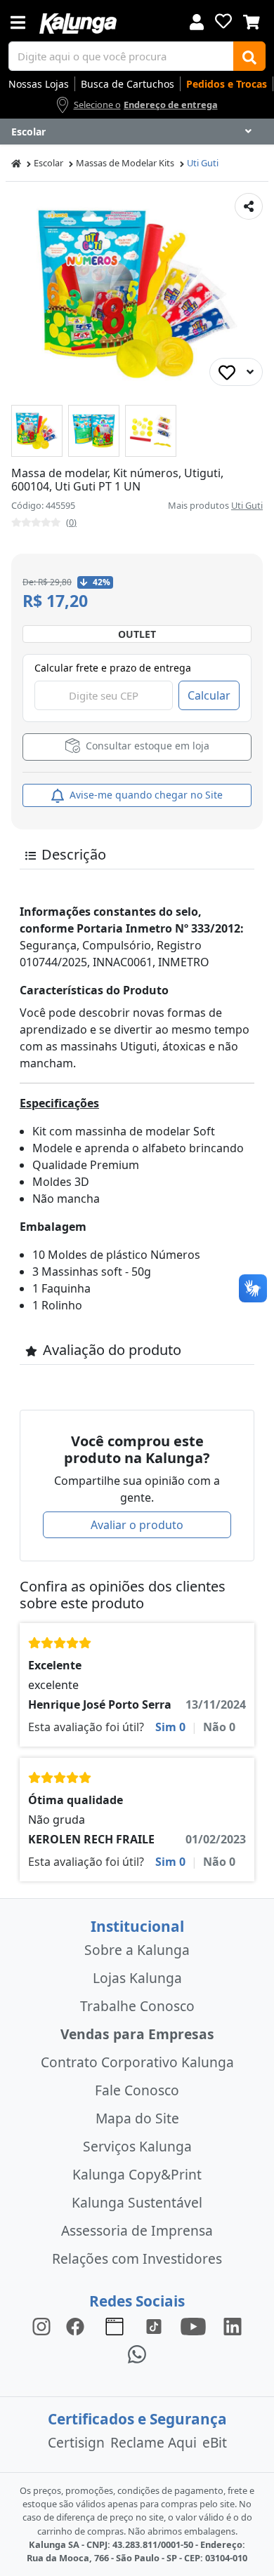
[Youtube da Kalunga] (193, 2326)
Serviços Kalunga (137, 2146)
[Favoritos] (223, 21)
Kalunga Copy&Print (137, 2174)
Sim (170, 1727)
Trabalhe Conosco (137, 2006)
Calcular (209, 695)
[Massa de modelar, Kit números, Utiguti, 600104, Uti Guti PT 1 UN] (37, 431)
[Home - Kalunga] (16, 163)
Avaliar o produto (137, 1525)
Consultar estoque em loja (146, 746)
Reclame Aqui (154, 2442)
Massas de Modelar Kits (125, 163)
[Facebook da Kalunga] (78, 2326)
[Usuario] (197, 21)
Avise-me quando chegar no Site (145, 795)
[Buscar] (249, 56)
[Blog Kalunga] (115, 2326)
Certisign (76, 2442)
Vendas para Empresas (137, 2034)
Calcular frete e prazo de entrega (113, 668)
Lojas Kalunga (137, 1978)
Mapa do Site (137, 2118)
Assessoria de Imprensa (137, 2230)
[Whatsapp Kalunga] (137, 2354)
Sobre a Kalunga (137, 1950)
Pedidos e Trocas (227, 84)
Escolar (48, 163)
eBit (215, 2442)
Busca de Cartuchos (128, 84)
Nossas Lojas (39, 84)
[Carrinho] (252, 20)
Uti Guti (203, 163)
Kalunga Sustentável (137, 2202)
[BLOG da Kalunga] (233, 2326)
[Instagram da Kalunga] (41, 2326)
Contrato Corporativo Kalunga (137, 2062)
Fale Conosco (137, 2090)
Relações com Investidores (137, 2258)
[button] (37, 431)
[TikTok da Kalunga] (154, 2326)
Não (219, 1727)
